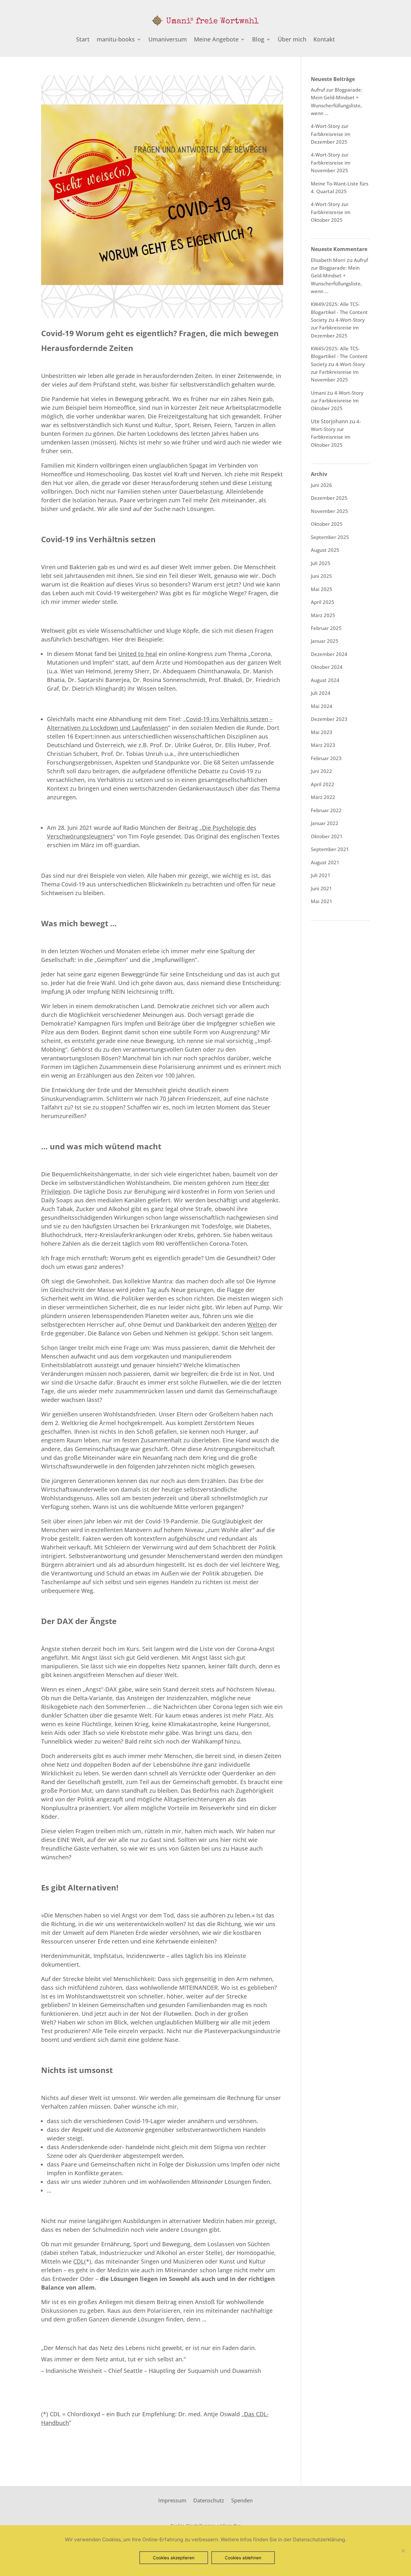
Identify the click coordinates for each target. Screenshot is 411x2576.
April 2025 (323, 602)
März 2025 (323, 615)
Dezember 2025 (329, 498)
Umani (318, 393)
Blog (258, 40)
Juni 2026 (321, 485)
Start (83, 40)
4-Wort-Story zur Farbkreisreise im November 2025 (331, 162)
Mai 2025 (322, 589)
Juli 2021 (321, 875)
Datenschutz (209, 2500)
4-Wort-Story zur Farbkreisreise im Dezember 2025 (331, 134)
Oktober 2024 (327, 667)
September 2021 (330, 849)
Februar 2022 (326, 810)
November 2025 (329, 511)
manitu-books (116, 40)
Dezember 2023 (329, 719)
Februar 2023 (326, 758)
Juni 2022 (321, 771)
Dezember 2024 (329, 654)
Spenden (242, 2500)
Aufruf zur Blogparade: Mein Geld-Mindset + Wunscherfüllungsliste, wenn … (339, 276)
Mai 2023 (322, 732)
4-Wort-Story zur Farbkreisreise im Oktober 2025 (331, 212)
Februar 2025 (326, 628)
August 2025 (325, 550)
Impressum (172, 2500)
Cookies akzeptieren (174, 2558)
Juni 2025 (321, 576)
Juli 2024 (321, 693)
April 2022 (323, 784)
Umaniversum (168, 40)
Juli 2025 (321, 563)
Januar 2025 (325, 641)
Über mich (292, 40)
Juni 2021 (321, 888)
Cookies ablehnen (243, 2558)
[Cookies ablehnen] (403, 2551)
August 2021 (325, 862)
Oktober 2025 (327, 524)
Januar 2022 (325, 823)
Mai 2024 (322, 706)
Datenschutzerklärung (319, 2540)
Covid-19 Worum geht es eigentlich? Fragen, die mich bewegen (160, 333)
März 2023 (323, 745)
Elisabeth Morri (328, 260)
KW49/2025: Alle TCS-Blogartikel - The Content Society (339, 312)
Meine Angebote (216, 40)
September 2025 (330, 537)
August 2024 (325, 680)
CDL (79, 2261)
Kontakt (324, 40)
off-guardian (122, 845)
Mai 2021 (322, 901)
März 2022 (323, 797)
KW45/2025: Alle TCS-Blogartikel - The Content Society (339, 356)
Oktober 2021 (327, 836)
